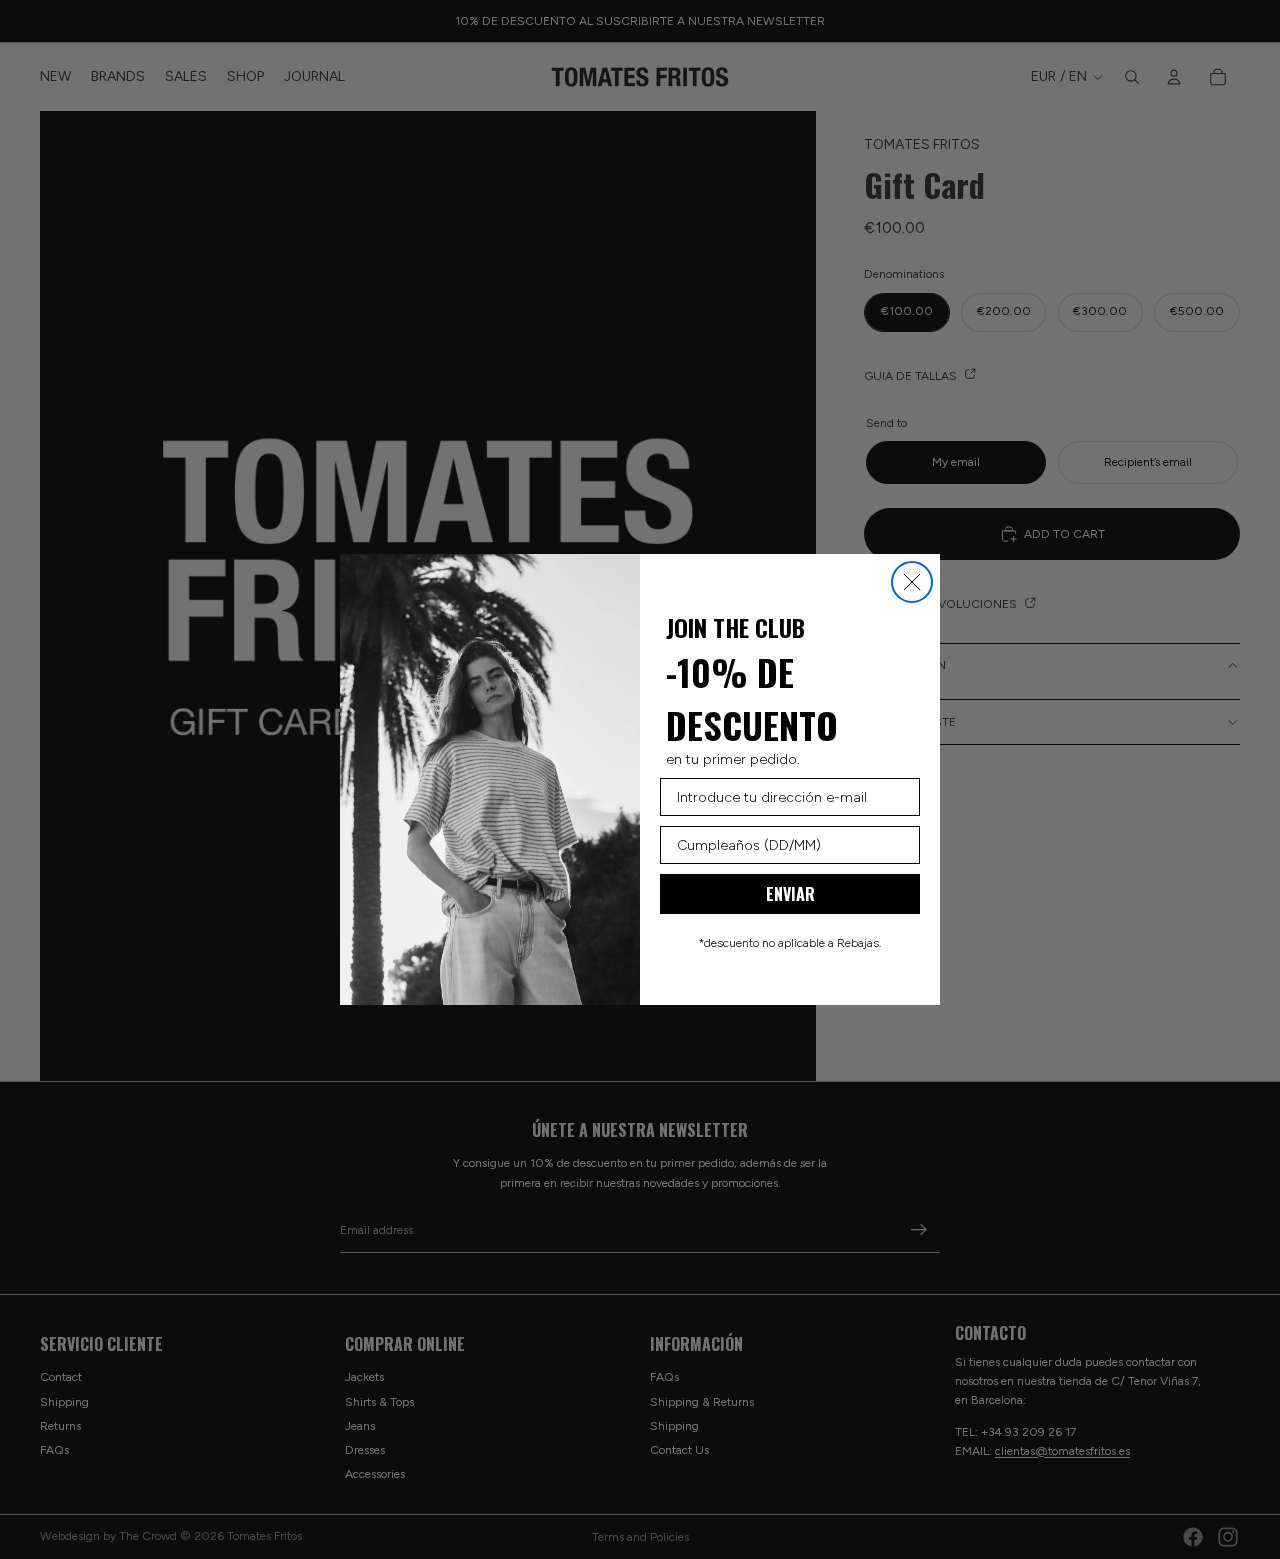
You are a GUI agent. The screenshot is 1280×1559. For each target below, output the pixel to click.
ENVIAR (790, 894)
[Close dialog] (912, 582)
